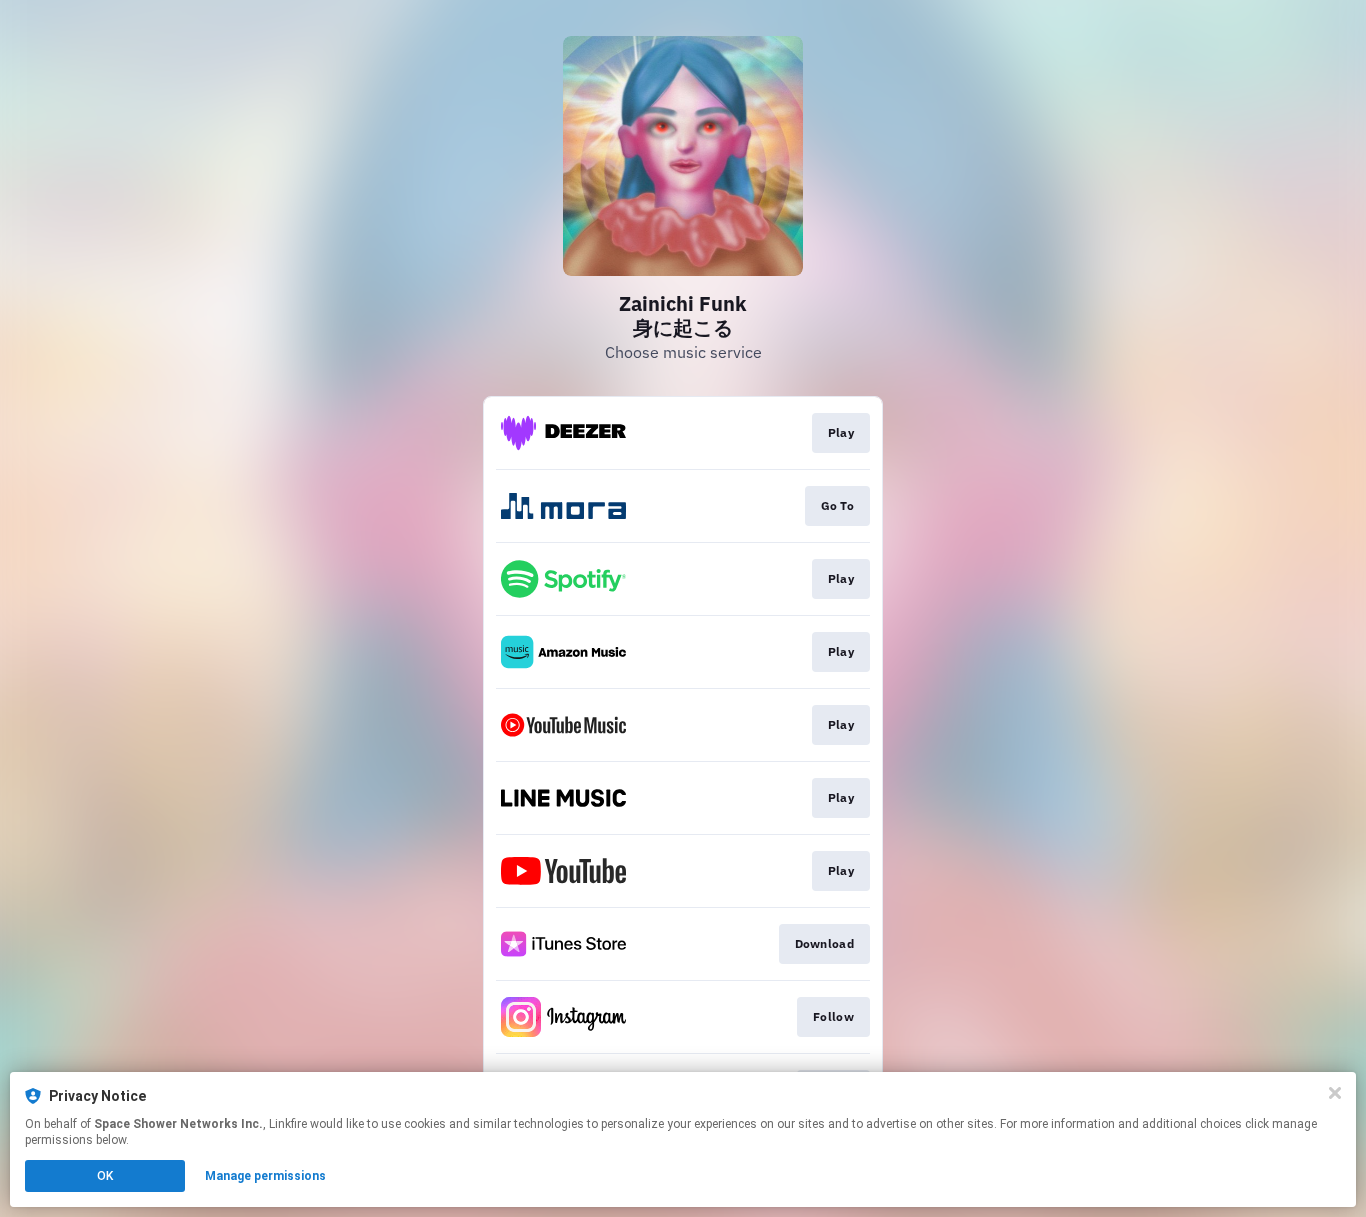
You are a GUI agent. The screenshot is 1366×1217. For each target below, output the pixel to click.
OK (105, 1176)
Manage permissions (265, 1176)
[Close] (1335, 1093)
